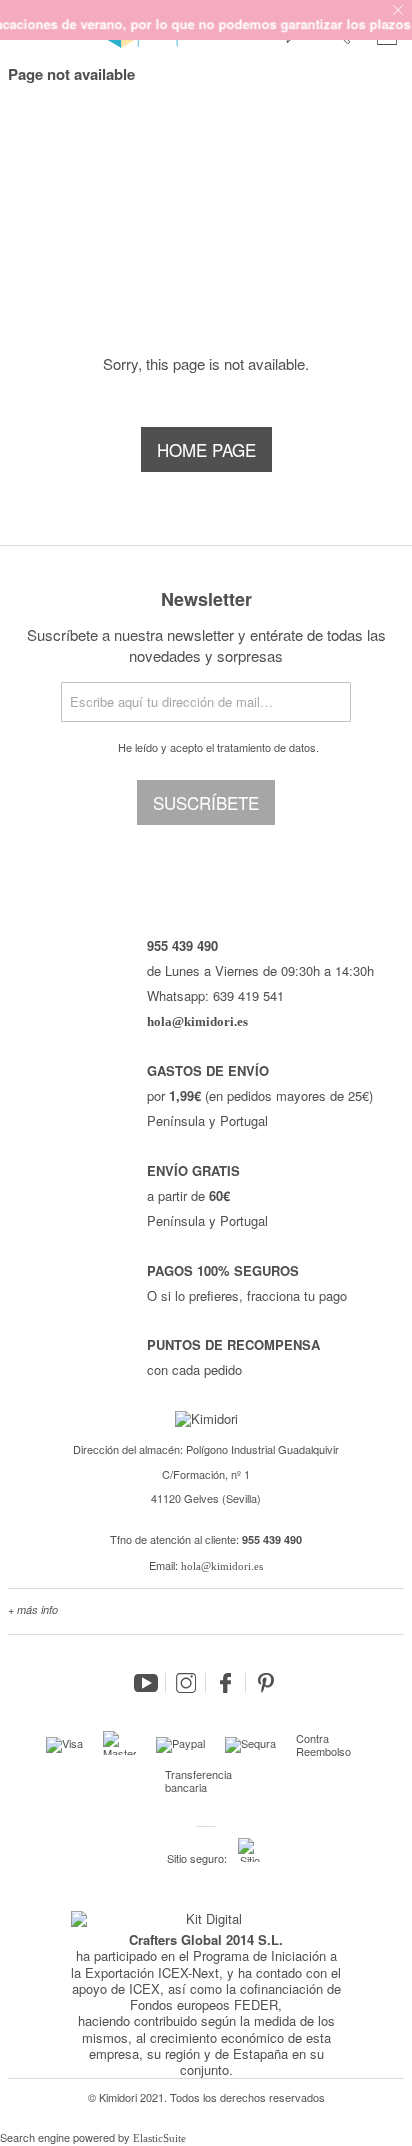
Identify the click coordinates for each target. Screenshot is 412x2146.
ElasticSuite (159, 2138)
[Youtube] (146, 1683)
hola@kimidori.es (222, 1566)
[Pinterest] (266, 1683)
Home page (206, 449)
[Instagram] (186, 1683)
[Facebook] (226, 1683)
